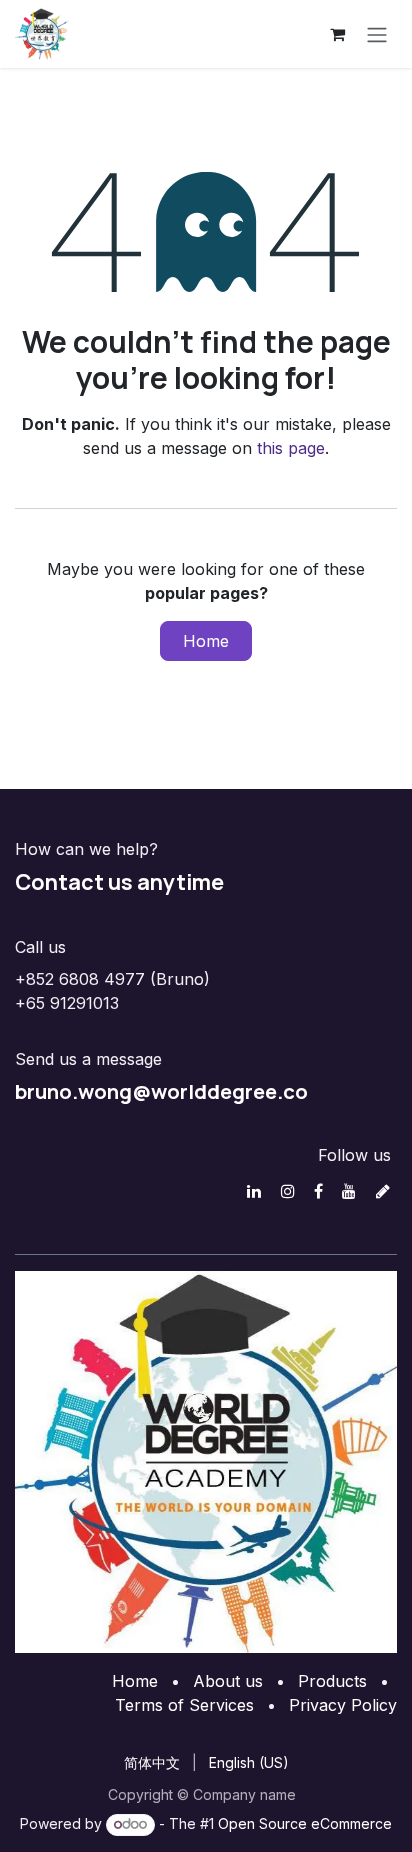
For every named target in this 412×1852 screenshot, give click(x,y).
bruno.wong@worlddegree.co (161, 1091)
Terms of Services (184, 1705)
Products (332, 1681)
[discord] (383, 1191)
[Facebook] (318, 1191)
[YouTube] (349, 1191)
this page (291, 448)
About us (228, 1681)
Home (206, 641)
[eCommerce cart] (337, 34)
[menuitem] (152, 1762)
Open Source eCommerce (305, 1823)
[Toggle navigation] (377, 34)
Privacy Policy (343, 1705)
